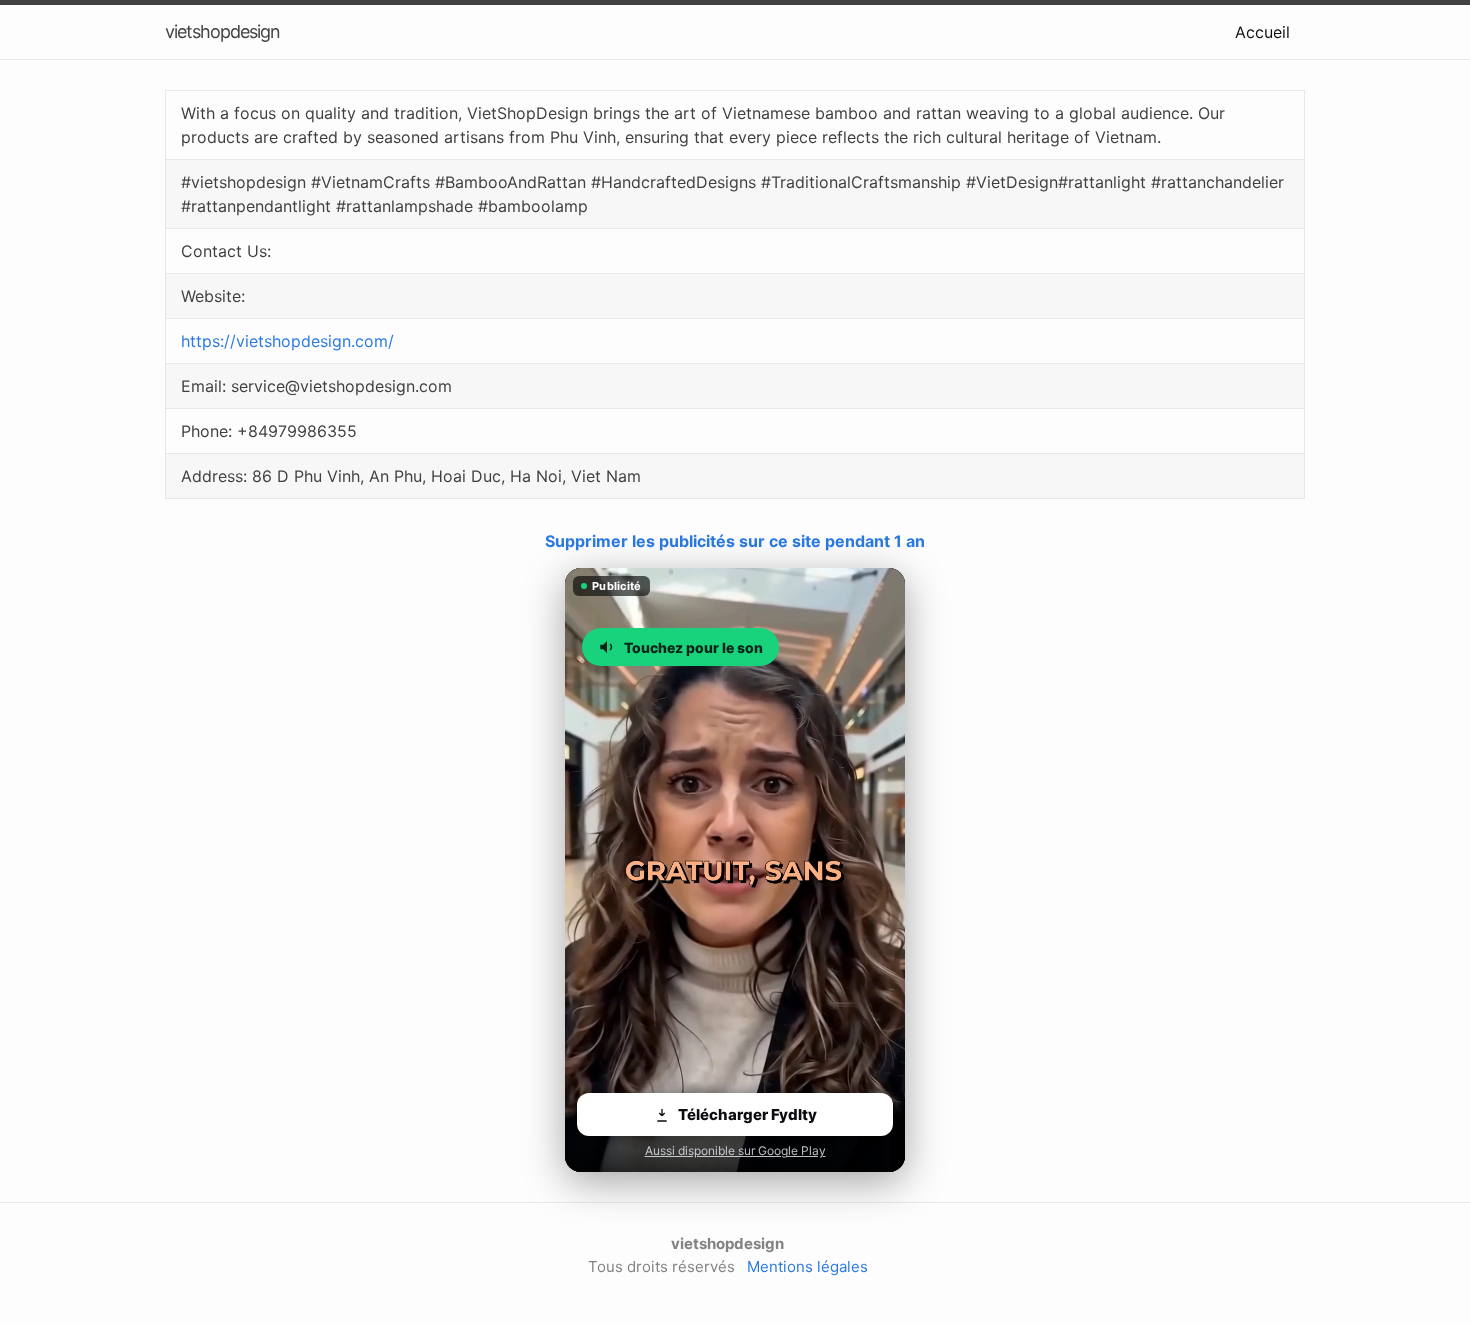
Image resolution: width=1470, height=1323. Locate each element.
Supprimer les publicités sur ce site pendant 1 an (735, 541)
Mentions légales (807, 1266)
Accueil (1262, 32)
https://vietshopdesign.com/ (287, 341)
